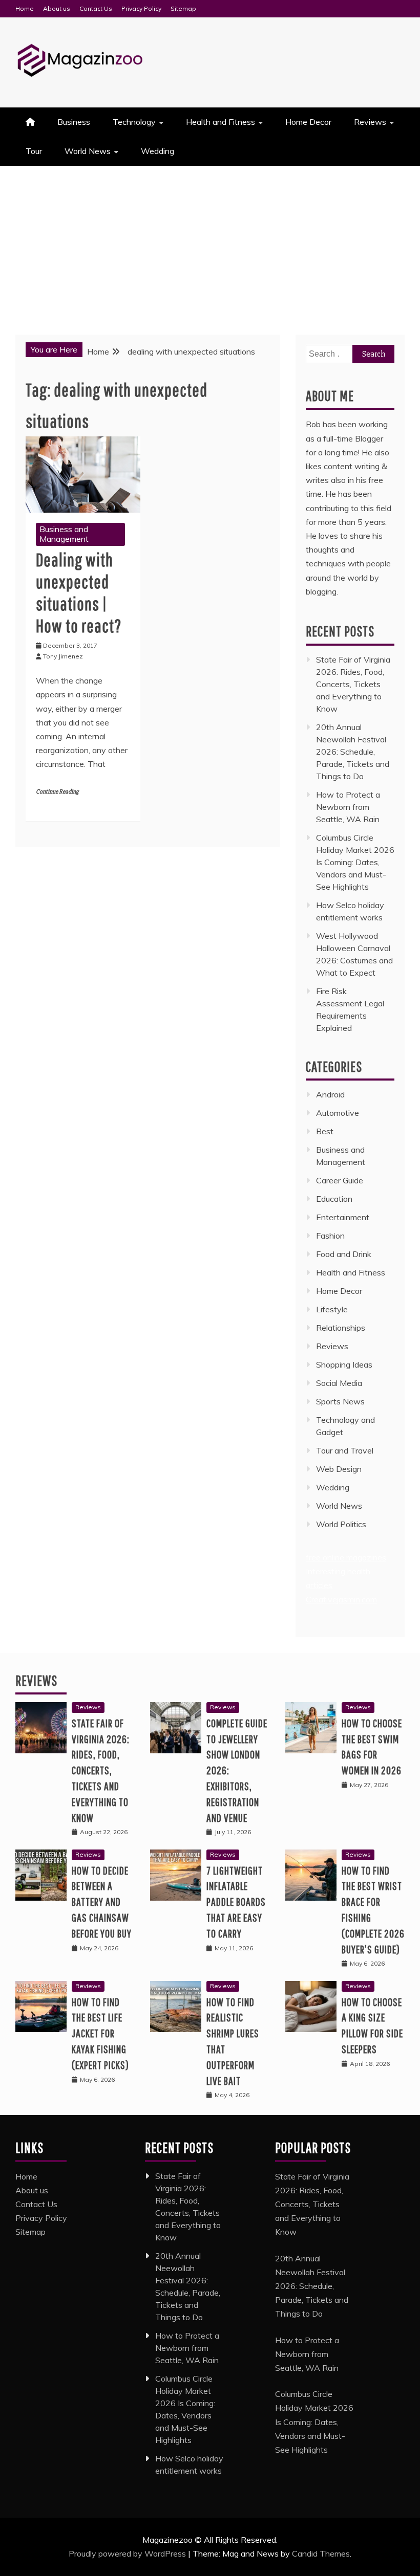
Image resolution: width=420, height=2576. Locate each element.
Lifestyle (332, 1309)
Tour (34, 151)
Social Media (339, 1383)
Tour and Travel (345, 1450)
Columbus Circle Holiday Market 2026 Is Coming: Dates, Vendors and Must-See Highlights (355, 862)
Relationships (341, 1328)
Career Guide (340, 1180)
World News (88, 151)
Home (25, 8)
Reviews (370, 122)
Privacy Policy (141, 8)
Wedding (157, 151)
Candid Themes (321, 2553)
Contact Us (96, 8)
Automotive (338, 1113)
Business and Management (64, 534)
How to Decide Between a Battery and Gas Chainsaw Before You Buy (102, 1902)
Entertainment (343, 1217)
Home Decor (308, 122)
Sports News (340, 1401)
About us (57, 8)
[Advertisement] (210, 243)
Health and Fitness (220, 122)
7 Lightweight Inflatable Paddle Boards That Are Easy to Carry (236, 1902)
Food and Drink (344, 1254)
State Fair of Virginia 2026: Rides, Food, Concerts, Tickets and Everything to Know (353, 684)
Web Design (339, 1469)
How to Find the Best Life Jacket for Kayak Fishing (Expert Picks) (100, 2033)
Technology (134, 122)
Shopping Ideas (344, 1364)
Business (74, 122)
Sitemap (183, 8)
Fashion (330, 1236)
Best (325, 1131)
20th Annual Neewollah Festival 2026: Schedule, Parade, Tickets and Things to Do (353, 752)
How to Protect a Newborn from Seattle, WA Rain (348, 807)
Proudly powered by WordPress (128, 2553)
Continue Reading (57, 792)
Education (334, 1199)
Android (330, 1094)
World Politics (342, 1524)
